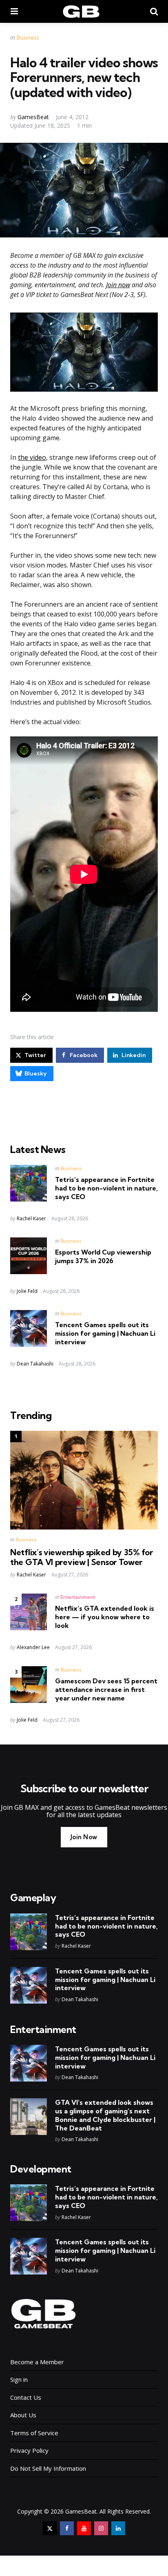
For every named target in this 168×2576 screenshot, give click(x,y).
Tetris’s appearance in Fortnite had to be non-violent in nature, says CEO (106, 1188)
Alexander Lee (33, 1647)
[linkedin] (118, 2528)
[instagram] (101, 2528)
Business (28, 38)
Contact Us (26, 2397)
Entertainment (78, 1597)
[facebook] (67, 2528)
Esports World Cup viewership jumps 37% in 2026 (103, 1256)
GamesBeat (33, 117)
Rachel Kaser (31, 1218)
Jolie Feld (27, 1291)
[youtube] (84, 2528)
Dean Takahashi (35, 1364)
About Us (23, 2415)
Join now (118, 285)
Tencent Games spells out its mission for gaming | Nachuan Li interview (105, 1333)
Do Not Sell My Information (48, 2468)
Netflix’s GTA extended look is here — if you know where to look (105, 1617)
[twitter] (50, 2528)
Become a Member (37, 2362)
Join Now (84, 1837)
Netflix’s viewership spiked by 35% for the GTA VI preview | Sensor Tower (82, 1557)
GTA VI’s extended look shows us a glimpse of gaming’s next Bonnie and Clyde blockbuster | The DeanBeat (105, 2115)
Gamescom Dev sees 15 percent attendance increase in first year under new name (106, 1689)
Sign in (19, 2379)
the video (32, 457)
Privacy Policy (29, 2450)
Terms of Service (34, 2433)
